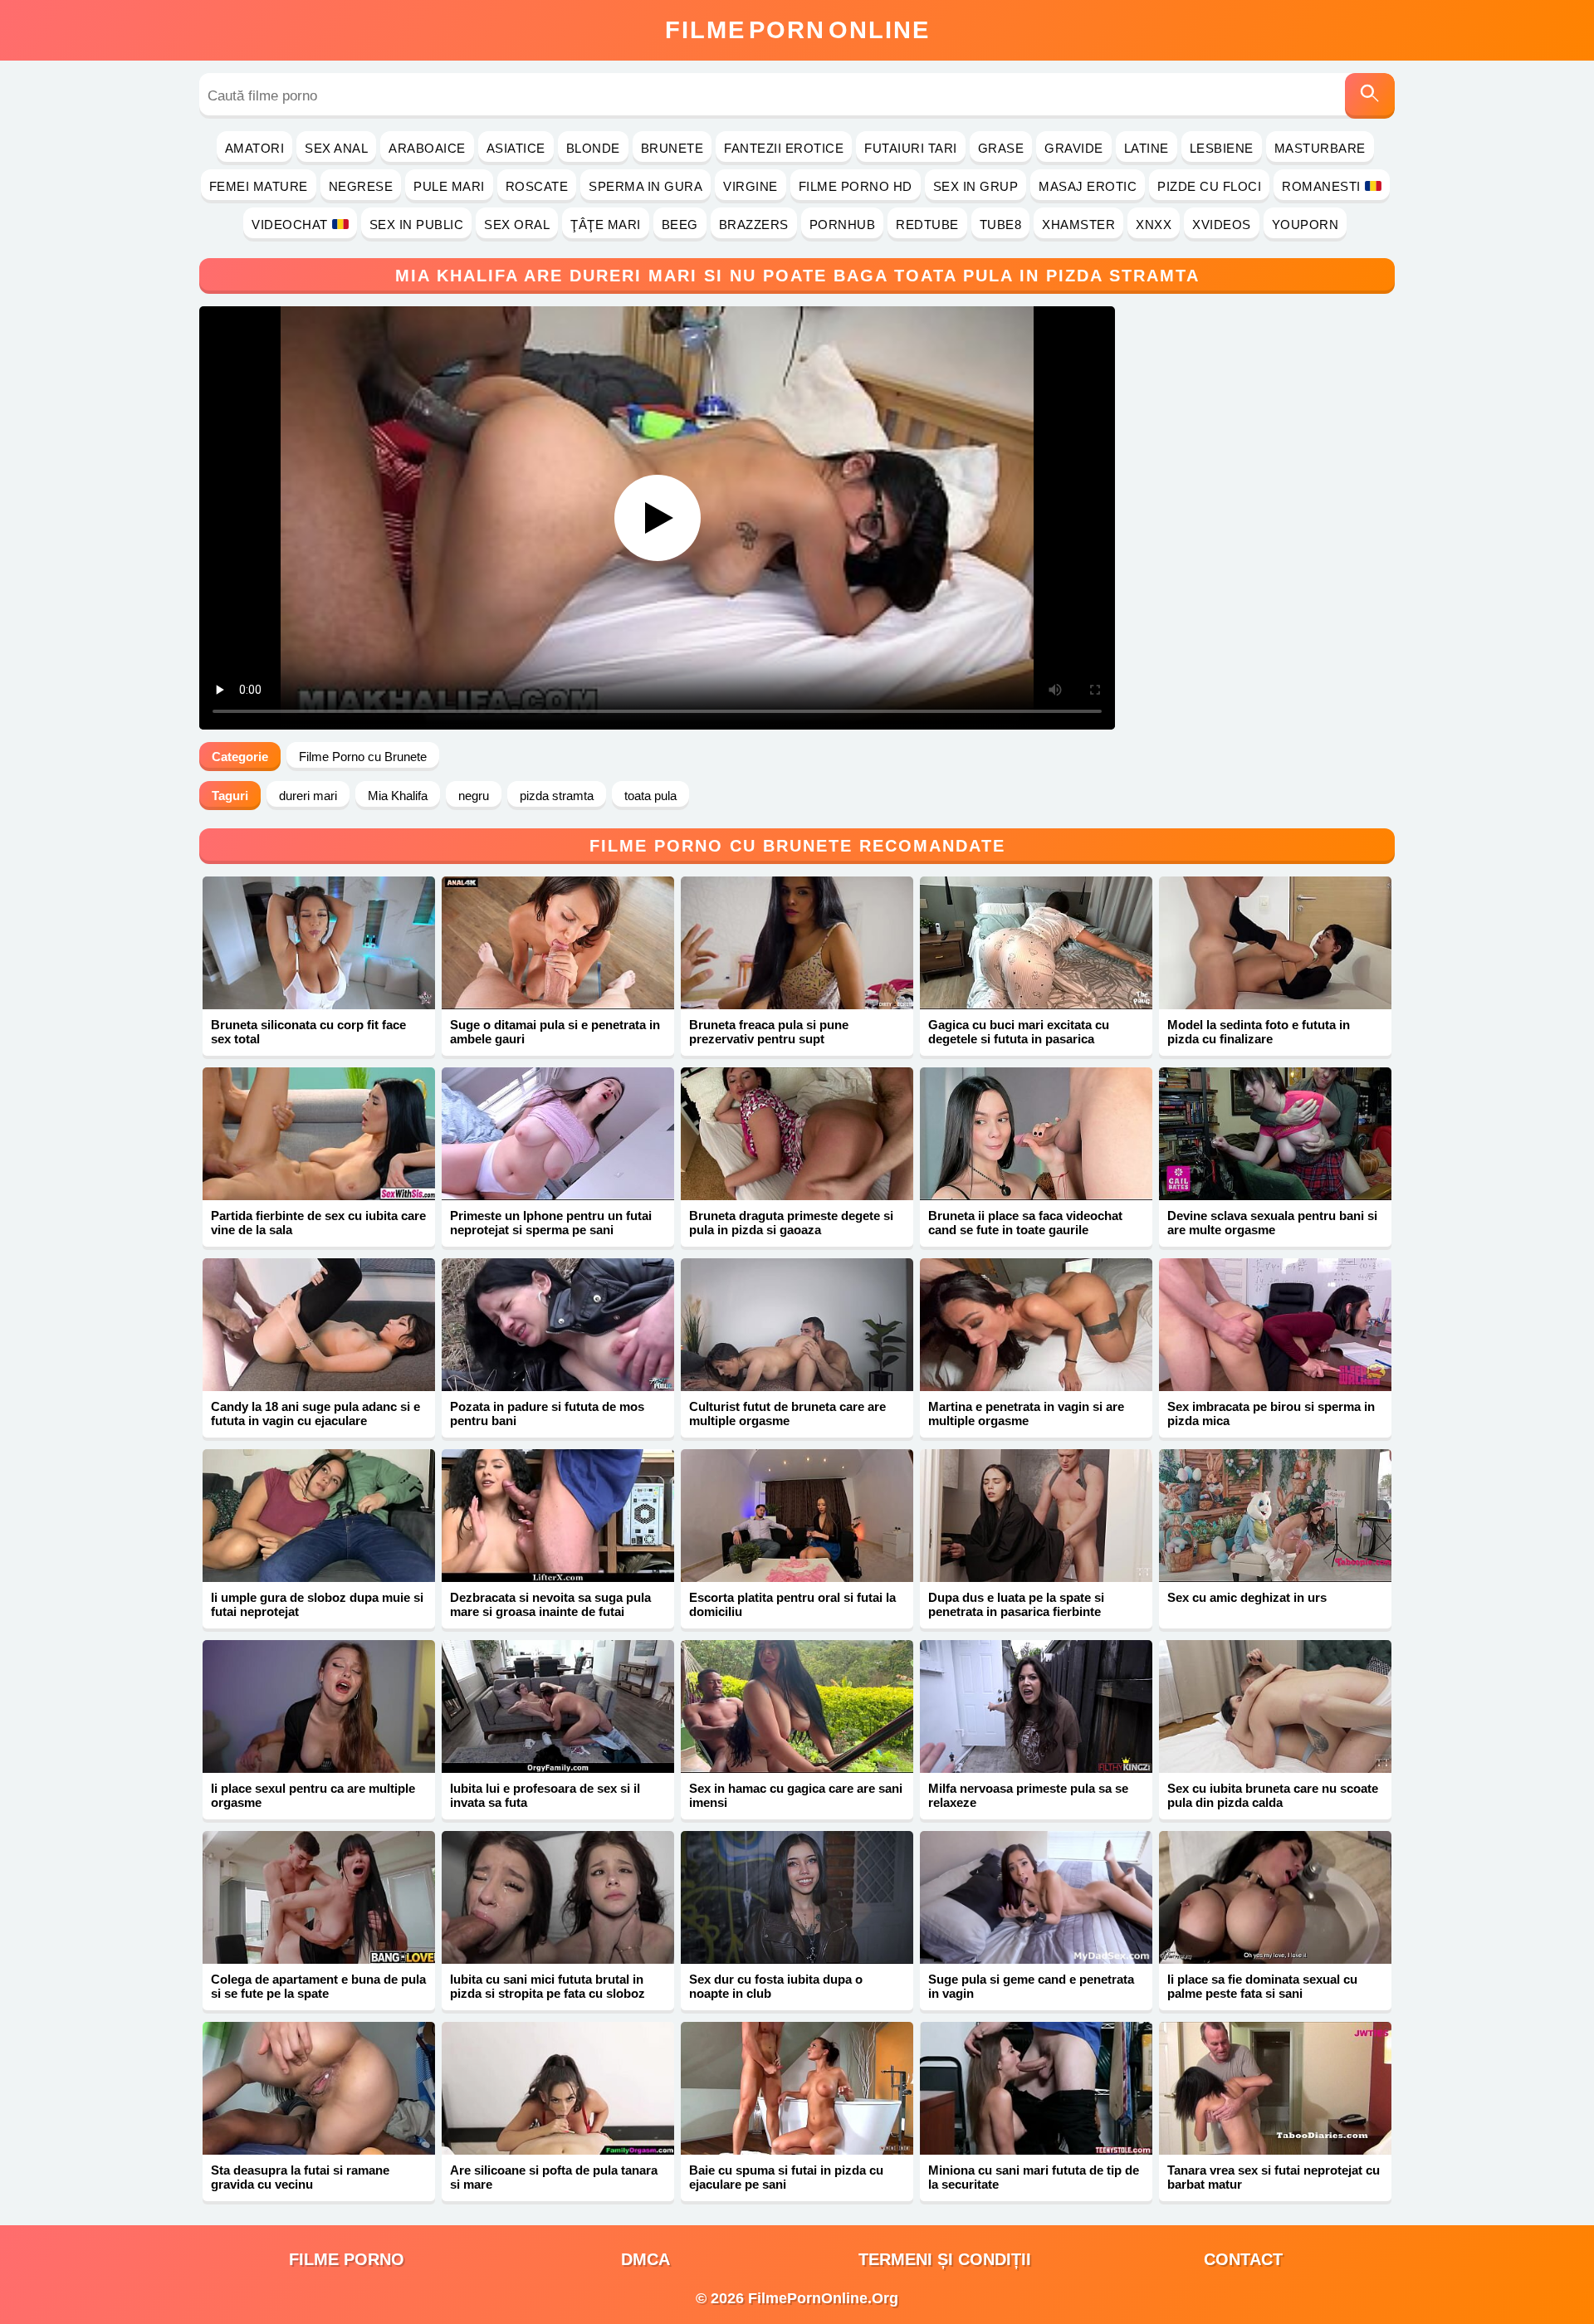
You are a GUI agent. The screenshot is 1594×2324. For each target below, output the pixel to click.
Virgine (751, 186)
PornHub (843, 225)
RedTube (927, 225)
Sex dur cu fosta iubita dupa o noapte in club (776, 1986)
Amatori (255, 148)
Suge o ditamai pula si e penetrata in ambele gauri (555, 1032)
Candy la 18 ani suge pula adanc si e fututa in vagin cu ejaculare (315, 1413)
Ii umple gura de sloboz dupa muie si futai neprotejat (317, 1604)
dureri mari (308, 796)
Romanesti (1321, 186)
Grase (1001, 148)
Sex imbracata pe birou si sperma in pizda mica (1271, 1413)
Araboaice (427, 148)
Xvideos (1222, 225)
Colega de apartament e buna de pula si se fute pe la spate (318, 1986)
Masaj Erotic (1088, 186)
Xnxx (1154, 225)
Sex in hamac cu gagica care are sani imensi (796, 1795)
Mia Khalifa (398, 796)
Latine (1147, 148)
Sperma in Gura (645, 186)
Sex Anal (336, 148)
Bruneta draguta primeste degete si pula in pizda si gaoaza (791, 1223)
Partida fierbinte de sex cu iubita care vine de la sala (318, 1223)
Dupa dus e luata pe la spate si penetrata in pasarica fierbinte (1016, 1604)
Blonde (593, 148)
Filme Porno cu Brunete (363, 757)
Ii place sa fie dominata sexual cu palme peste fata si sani (1262, 1986)
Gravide (1074, 148)
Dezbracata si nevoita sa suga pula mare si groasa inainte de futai (550, 1604)
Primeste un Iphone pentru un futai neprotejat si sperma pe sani (551, 1223)
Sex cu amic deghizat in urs (1247, 1597)
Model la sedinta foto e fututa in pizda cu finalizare (1259, 1032)
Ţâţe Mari (606, 225)
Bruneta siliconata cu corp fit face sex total (308, 1032)
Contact (1243, 2259)
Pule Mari (449, 186)
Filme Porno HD (856, 186)
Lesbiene (1222, 148)
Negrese (361, 186)
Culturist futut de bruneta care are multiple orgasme (787, 1413)
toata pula (650, 796)
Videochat (290, 225)
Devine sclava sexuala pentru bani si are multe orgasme (1272, 1223)
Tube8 (1001, 225)
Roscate (537, 186)
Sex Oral (517, 225)
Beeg (680, 225)
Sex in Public (417, 225)
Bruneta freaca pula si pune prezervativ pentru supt (769, 1032)
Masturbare (1320, 148)
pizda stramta (557, 796)
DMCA (645, 2259)
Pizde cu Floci (1209, 186)
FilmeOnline (797, 30)
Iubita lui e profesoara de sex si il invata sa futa (545, 1795)
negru (474, 796)
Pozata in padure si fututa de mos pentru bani (547, 1413)
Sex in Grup (976, 186)
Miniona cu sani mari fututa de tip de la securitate (1034, 2177)
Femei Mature (259, 186)
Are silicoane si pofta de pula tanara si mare (554, 2177)
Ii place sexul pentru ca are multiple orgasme (313, 1795)
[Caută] (1370, 96)
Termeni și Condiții (945, 2259)
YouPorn (1306, 225)
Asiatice (516, 148)
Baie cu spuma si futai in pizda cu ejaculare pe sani (786, 2177)
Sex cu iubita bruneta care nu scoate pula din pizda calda (1273, 1795)
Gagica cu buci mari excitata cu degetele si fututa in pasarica (1019, 1032)
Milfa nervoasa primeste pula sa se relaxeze (1028, 1795)
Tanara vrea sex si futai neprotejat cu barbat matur (1274, 2177)
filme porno (347, 2259)
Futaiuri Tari (911, 148)
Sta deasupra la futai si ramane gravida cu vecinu (300, 2177)
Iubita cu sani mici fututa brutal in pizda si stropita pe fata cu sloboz (548, 1986)
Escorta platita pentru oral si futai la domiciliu (792, 1604)
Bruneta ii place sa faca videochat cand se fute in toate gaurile (1025, 1223)
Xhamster (1078, 225)
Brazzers (754, 225)
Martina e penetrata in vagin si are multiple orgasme (1026, 1413)
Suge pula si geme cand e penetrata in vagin (1031, 1986)
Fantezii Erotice (784, 148)
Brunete (672, 148)
